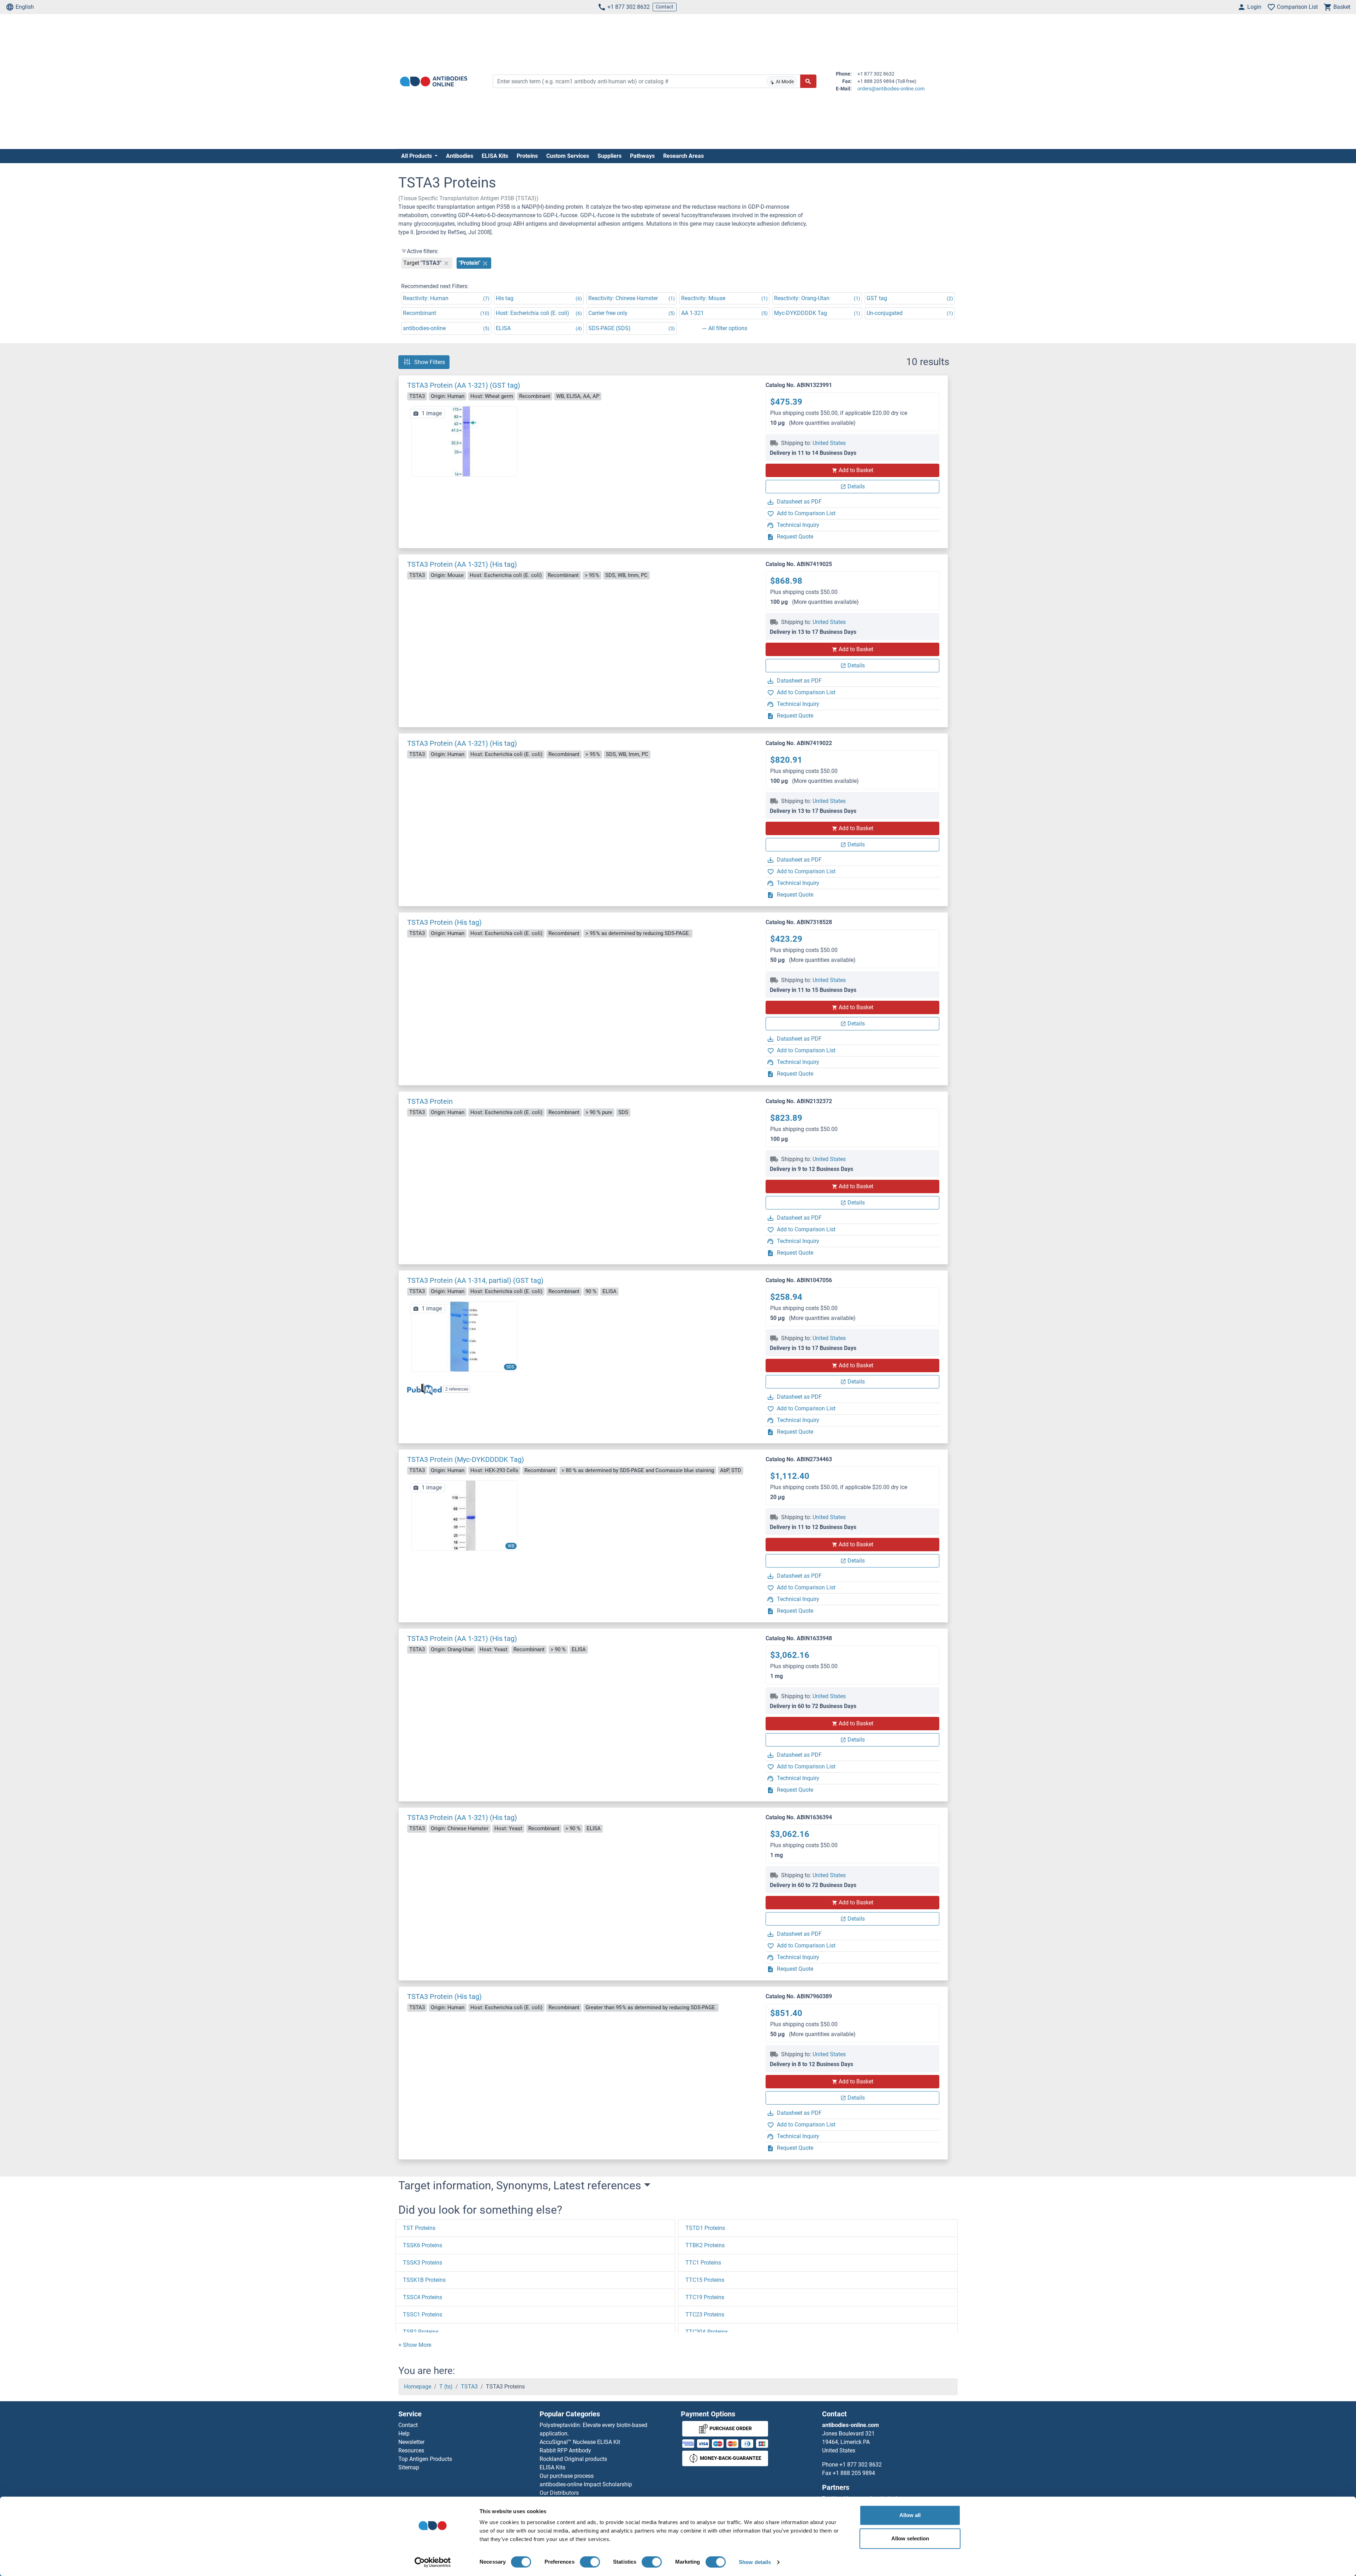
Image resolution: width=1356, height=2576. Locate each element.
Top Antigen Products (425, 2459)
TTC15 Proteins (705, 2280)
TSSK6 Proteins (423, 2245)
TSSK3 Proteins (423, 2263)
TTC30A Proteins (707, 2332)
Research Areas (683, 156)
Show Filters (430, 362)
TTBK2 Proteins (705, 2245)
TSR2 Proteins (421, 2332)
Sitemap (409, 2467)
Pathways (642, 156)
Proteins (527, 156)
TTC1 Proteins (703, 2263)
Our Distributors (559, 2493)
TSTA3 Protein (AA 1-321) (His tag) (462, 564)
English (25, 7)
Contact (665, 7)
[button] (415, 2345)
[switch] (590, 2562)
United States (829, 443)
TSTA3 (469, 2387)
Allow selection (910, 2538)
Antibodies (460, 156)
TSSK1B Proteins (424, 2280)
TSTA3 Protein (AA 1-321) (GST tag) (464, 385)
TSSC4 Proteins (423, 2297)
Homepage (418, 2387)
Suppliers (609, 156)
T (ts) (446, 2387)
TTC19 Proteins (705, 2297)
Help (404, 2434)
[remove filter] (446, 263)
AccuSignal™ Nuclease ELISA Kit (580, 2442)
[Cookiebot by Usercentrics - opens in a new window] (433, 2562)
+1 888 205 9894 (854, 2473)
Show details (755, 2562)
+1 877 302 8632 (629, 7)
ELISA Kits (495, 156)
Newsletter (411, 2442)
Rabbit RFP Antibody (565, 2450)
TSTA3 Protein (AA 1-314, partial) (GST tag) (475, 1280)
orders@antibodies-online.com (891, 89)
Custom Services (568, 156)
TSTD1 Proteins (705, 2228)
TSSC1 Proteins (423, 2315)
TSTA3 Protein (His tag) (444, 922)
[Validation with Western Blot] (464, 1515)
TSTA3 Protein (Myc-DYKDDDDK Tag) (466, 1459)
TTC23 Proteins (705, 2315)
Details (856, 486)
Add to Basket (856, 470)
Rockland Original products (573, 2459)
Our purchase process (567, 2476)
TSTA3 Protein (430, 1101)
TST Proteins (419, 2228)
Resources (411, 2450)
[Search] (808, 81)
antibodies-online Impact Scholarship (586, 2484)
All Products (417, 156)
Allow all (910, 2515)
